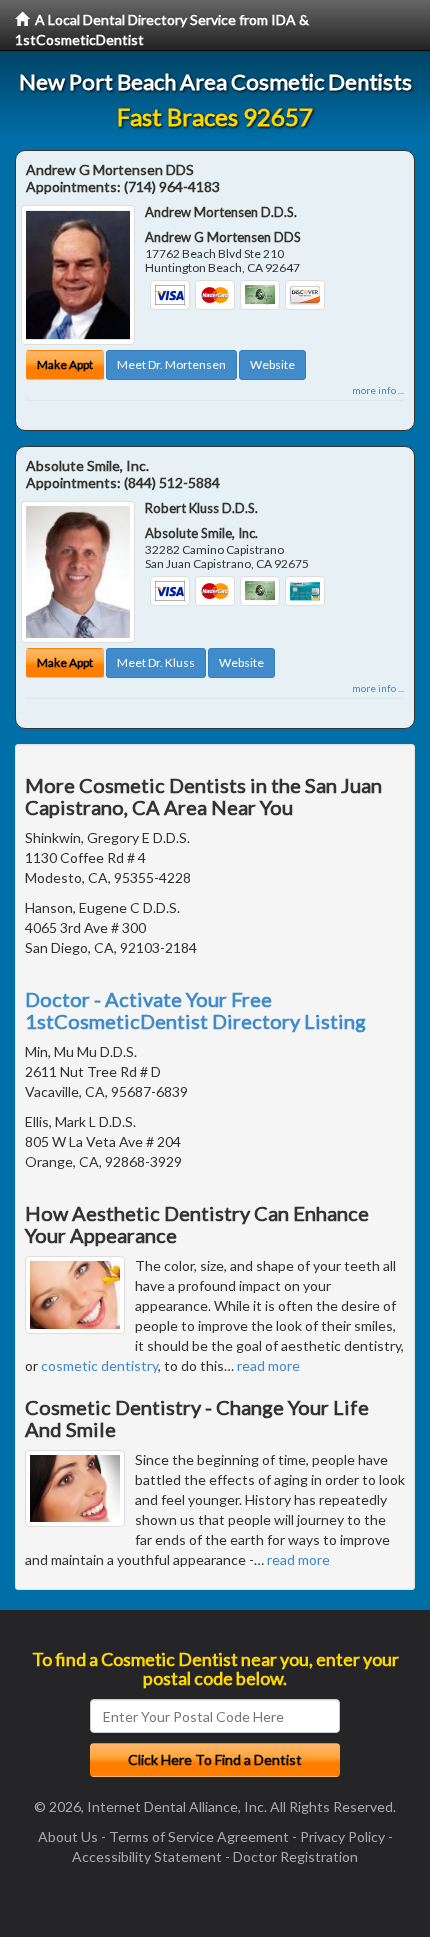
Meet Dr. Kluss (156, 662)
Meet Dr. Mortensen (171, 364)
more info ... (378, 390)
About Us (68, 1836)
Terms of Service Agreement (199, 1836)
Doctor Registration (295, 1856)
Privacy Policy (342, 1836)
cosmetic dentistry (99, 1365)
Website (272, 364)
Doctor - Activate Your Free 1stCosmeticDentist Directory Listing (195, 1010)
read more (268, 1365)
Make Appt (65, 364)
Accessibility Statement (147, 1856)
